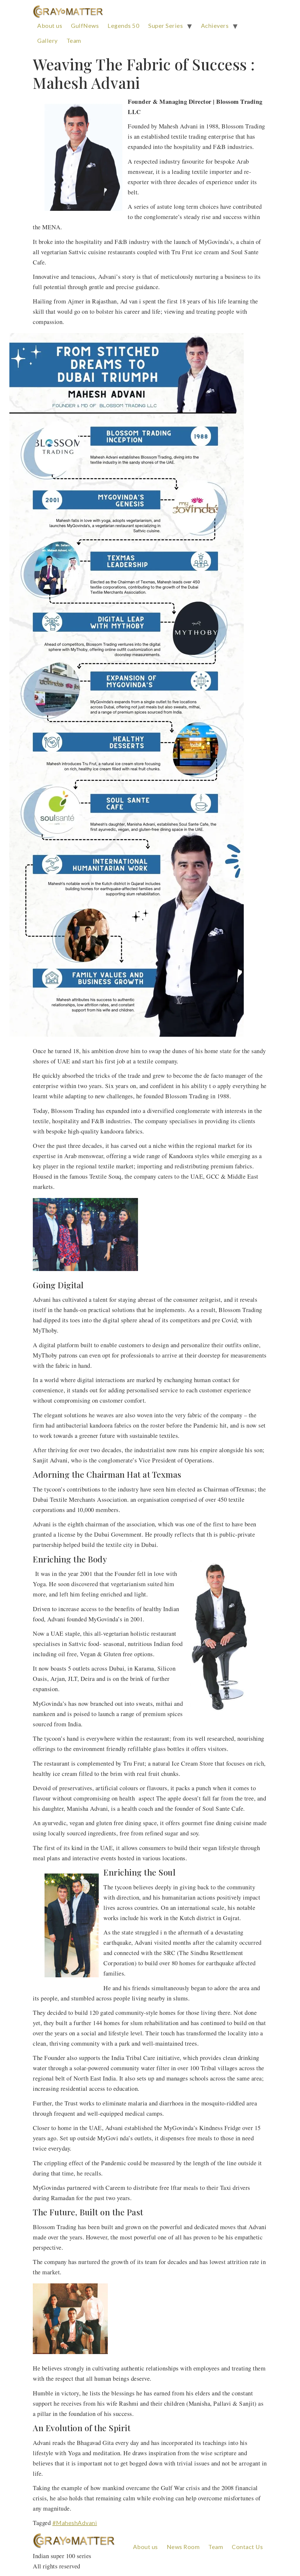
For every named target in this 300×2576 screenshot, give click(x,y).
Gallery (47, 40)
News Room (183, 2547)
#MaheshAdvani (75, 2523)
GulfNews (85, 26)
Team (74, 40)
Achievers (215, 26)
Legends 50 (123, 26)
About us (50, 26)
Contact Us (247, 2547)
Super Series (166, 26)
